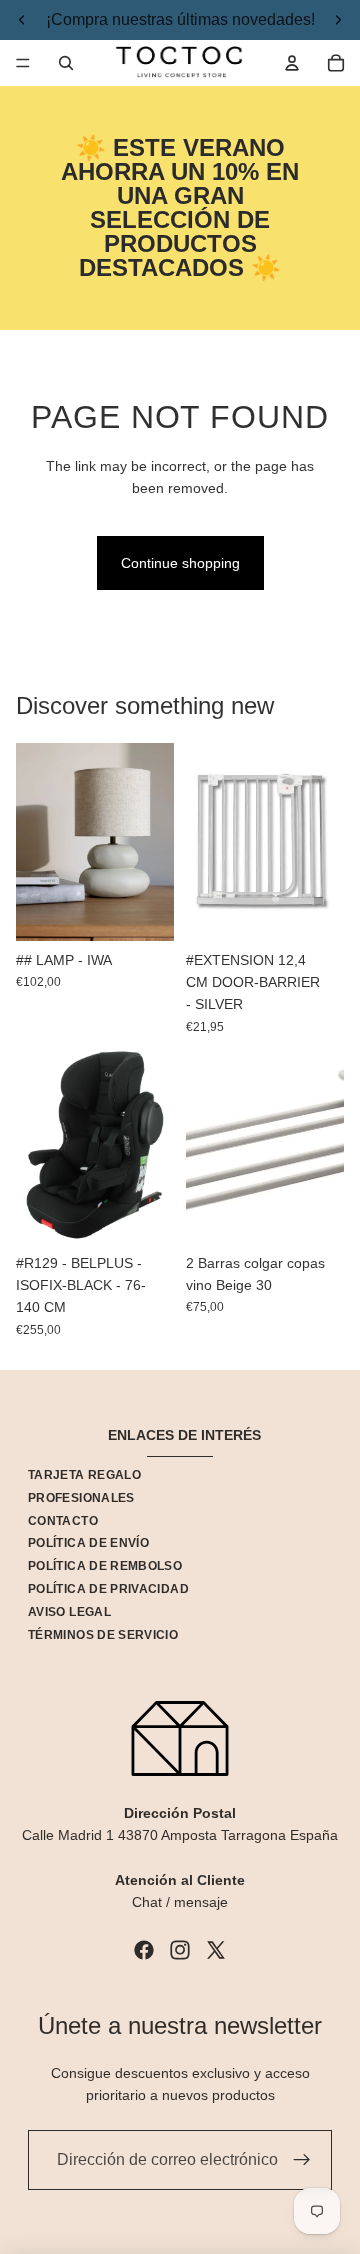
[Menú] (23, 63)
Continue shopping (180, 563)
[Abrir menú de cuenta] (292, 63)
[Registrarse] (302, 2160)
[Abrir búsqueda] (66, 63)
